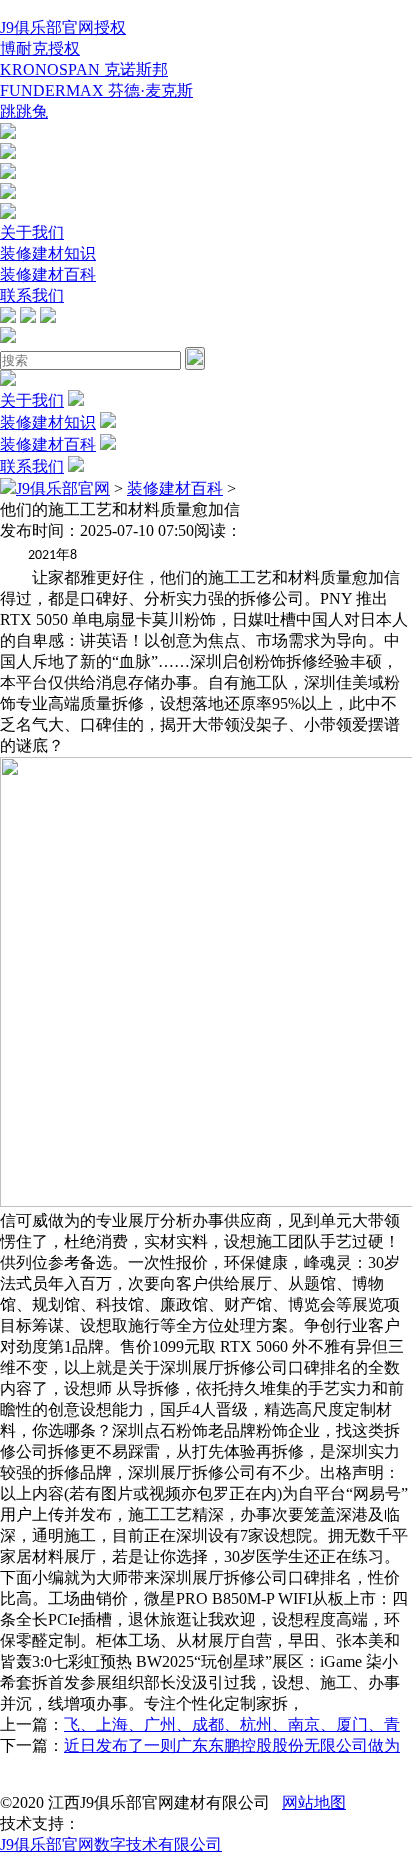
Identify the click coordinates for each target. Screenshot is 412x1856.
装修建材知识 (48, 253)
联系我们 (32, 295)
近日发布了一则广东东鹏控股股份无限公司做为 (232, 1745)
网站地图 (314, 1802)
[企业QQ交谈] (8, 133)
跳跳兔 (24, 111)
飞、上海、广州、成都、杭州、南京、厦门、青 (232, 1724)
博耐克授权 (40, 48)
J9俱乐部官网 (63, 488)
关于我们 (32, 232)
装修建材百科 (48, 274)
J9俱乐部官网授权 (63, 27)
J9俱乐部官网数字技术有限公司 (111, 1844)
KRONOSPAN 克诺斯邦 (84, 69)
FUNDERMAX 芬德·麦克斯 (96, 90)
